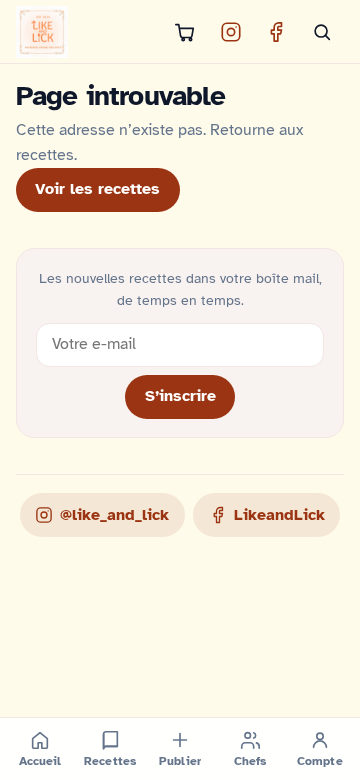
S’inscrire (180, 396)
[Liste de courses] (185, 32)
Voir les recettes (97, 189)
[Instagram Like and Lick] (231, 32)
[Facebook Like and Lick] (276, 32)
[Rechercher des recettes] (322, 32)
